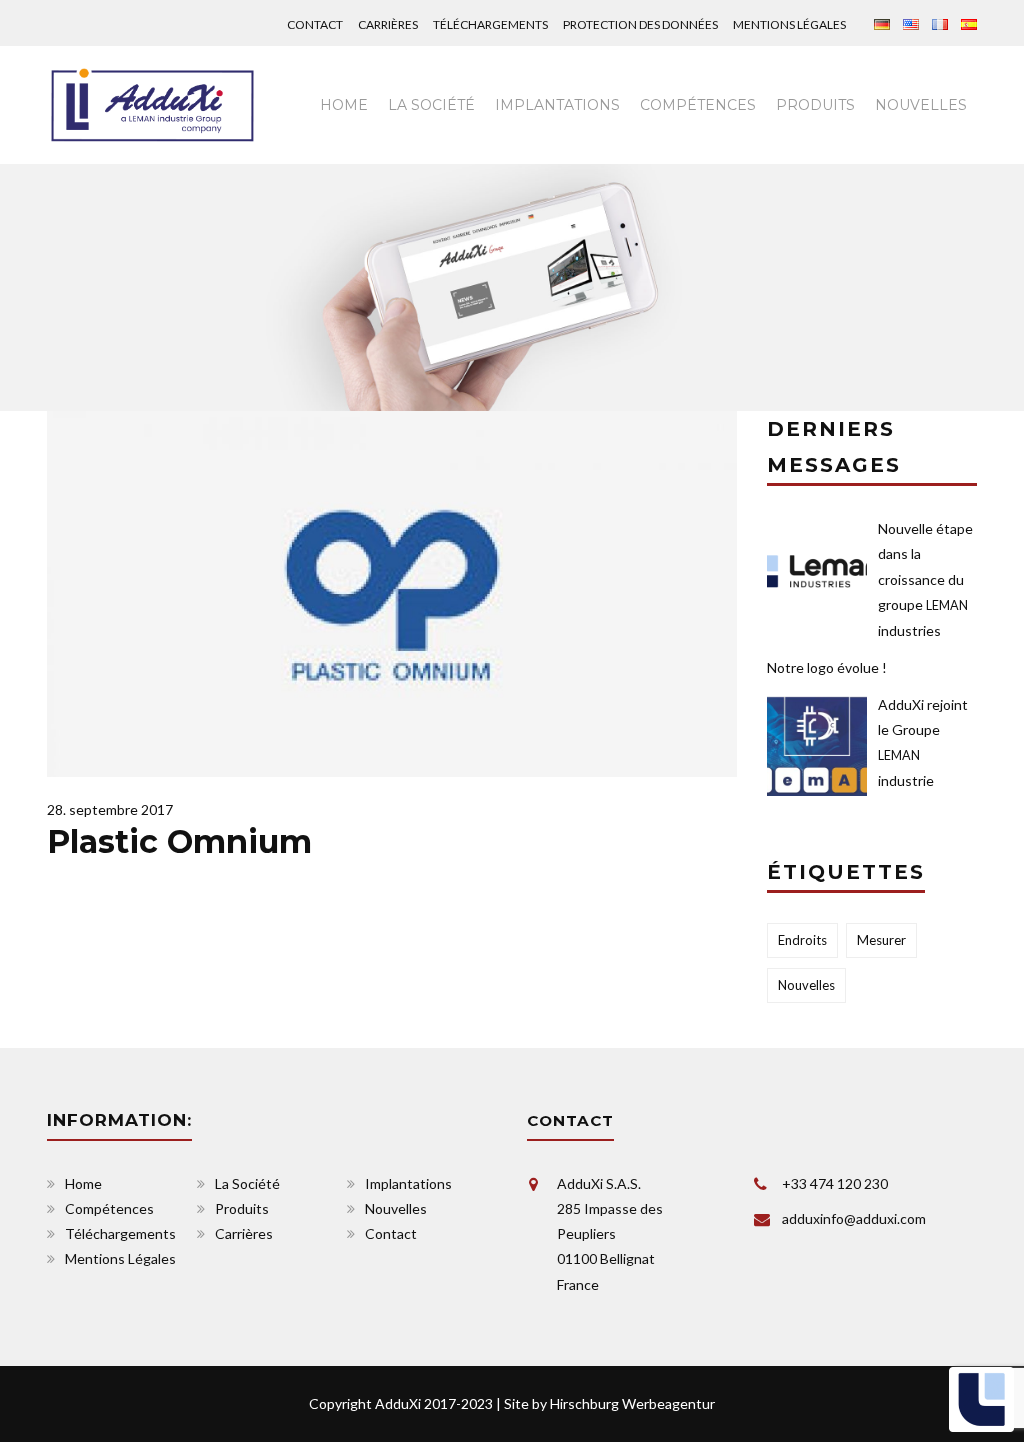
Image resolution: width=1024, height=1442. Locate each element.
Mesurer (881, 940)
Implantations (557, 105)
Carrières (388, 24)
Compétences (698, 105)
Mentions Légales (789, 24)
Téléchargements (490, 24)
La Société (247, 1183)
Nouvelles (921, 105)
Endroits (802, 940)
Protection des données (640, 24)
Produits (815, 105)
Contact (315, 24)
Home (344, 105)
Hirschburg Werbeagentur (632, 1403)
